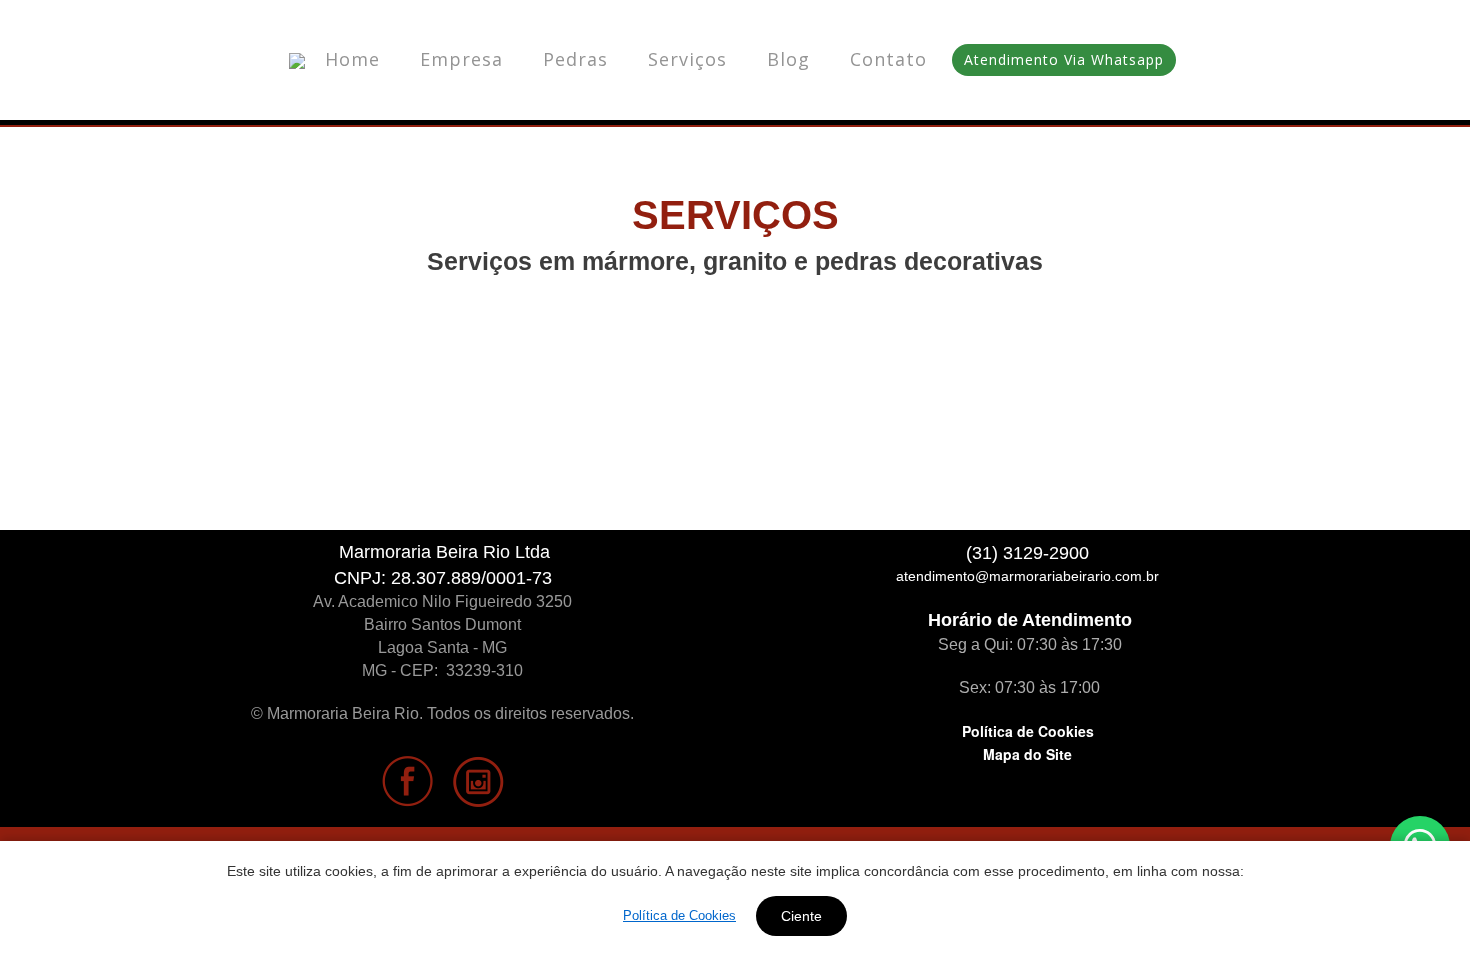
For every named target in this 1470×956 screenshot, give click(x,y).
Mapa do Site (1027, 754)
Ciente (801, 916)
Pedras (575, 59)
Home (352, 59)
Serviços (687, 59)
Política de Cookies (1028, 731)
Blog (788, 59)
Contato (888, 59)
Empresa (461, 59)
